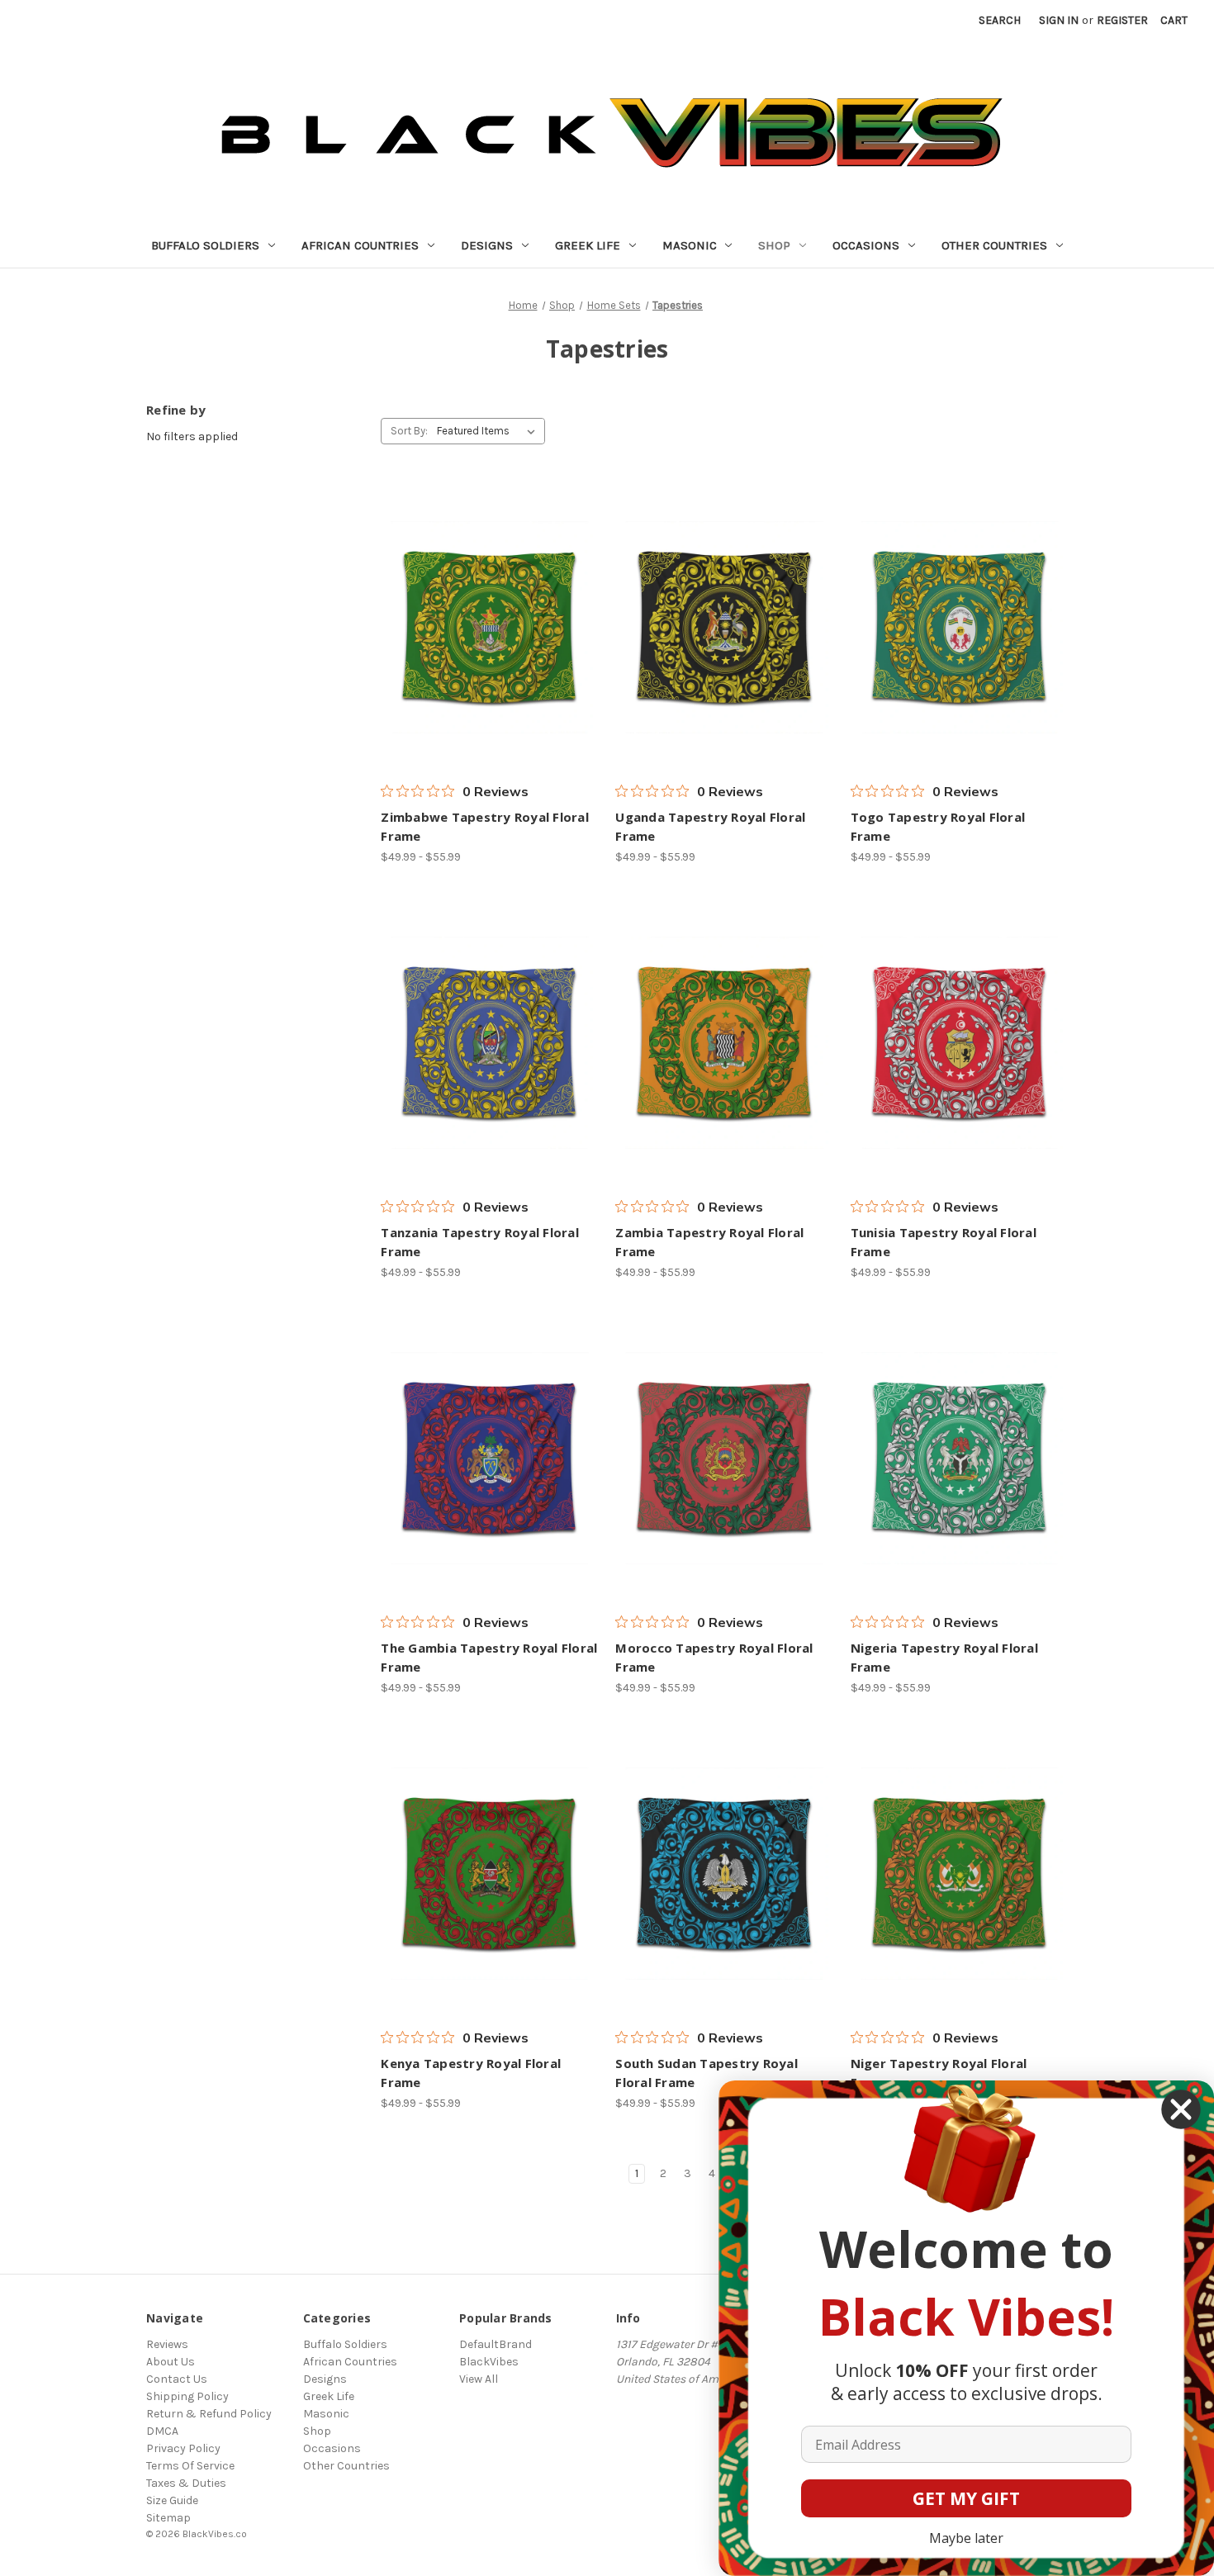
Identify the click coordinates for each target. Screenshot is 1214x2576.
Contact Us (177, 2379)
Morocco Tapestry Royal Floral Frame (714, 1657)
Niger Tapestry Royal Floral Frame (939, 2073)
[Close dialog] (1181, 2109)
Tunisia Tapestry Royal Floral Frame (944, 1242)
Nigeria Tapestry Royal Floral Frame (944, 1657)
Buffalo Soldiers (205, 245)
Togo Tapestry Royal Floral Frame (938, 826)
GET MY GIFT (966, 2498)
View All (479, 2379)
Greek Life (588, 245)
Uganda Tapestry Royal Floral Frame (710, 826)
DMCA (162, 2431)
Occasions (866, 245)
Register (1122, 20)
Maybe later (966, 2538)
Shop (774, 245)
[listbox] (489, 431)
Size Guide (172, 2500)
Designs (487, 245)
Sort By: (409, 431)
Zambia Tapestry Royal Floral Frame (709, 1242)
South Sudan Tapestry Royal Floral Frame (707, 2073)
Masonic (690, 245)
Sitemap (168, 2518)
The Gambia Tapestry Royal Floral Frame (489, 1657)
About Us (171, 2362)
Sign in (1059, 20)
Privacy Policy (183, 2448)
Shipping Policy (187, 2396)
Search (1000, 20)
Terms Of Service (190, 2466)
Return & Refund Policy (209, 2414)
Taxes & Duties (186, 2483)
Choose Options (490, 628)
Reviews (167, 2344)
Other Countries (994, 245)
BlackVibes (489, 2362)
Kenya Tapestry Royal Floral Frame (471, 2073)
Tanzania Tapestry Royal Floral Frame (480, 1242)
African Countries (360, 245)
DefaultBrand (496, 2344)
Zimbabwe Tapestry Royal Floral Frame (485, 826)
